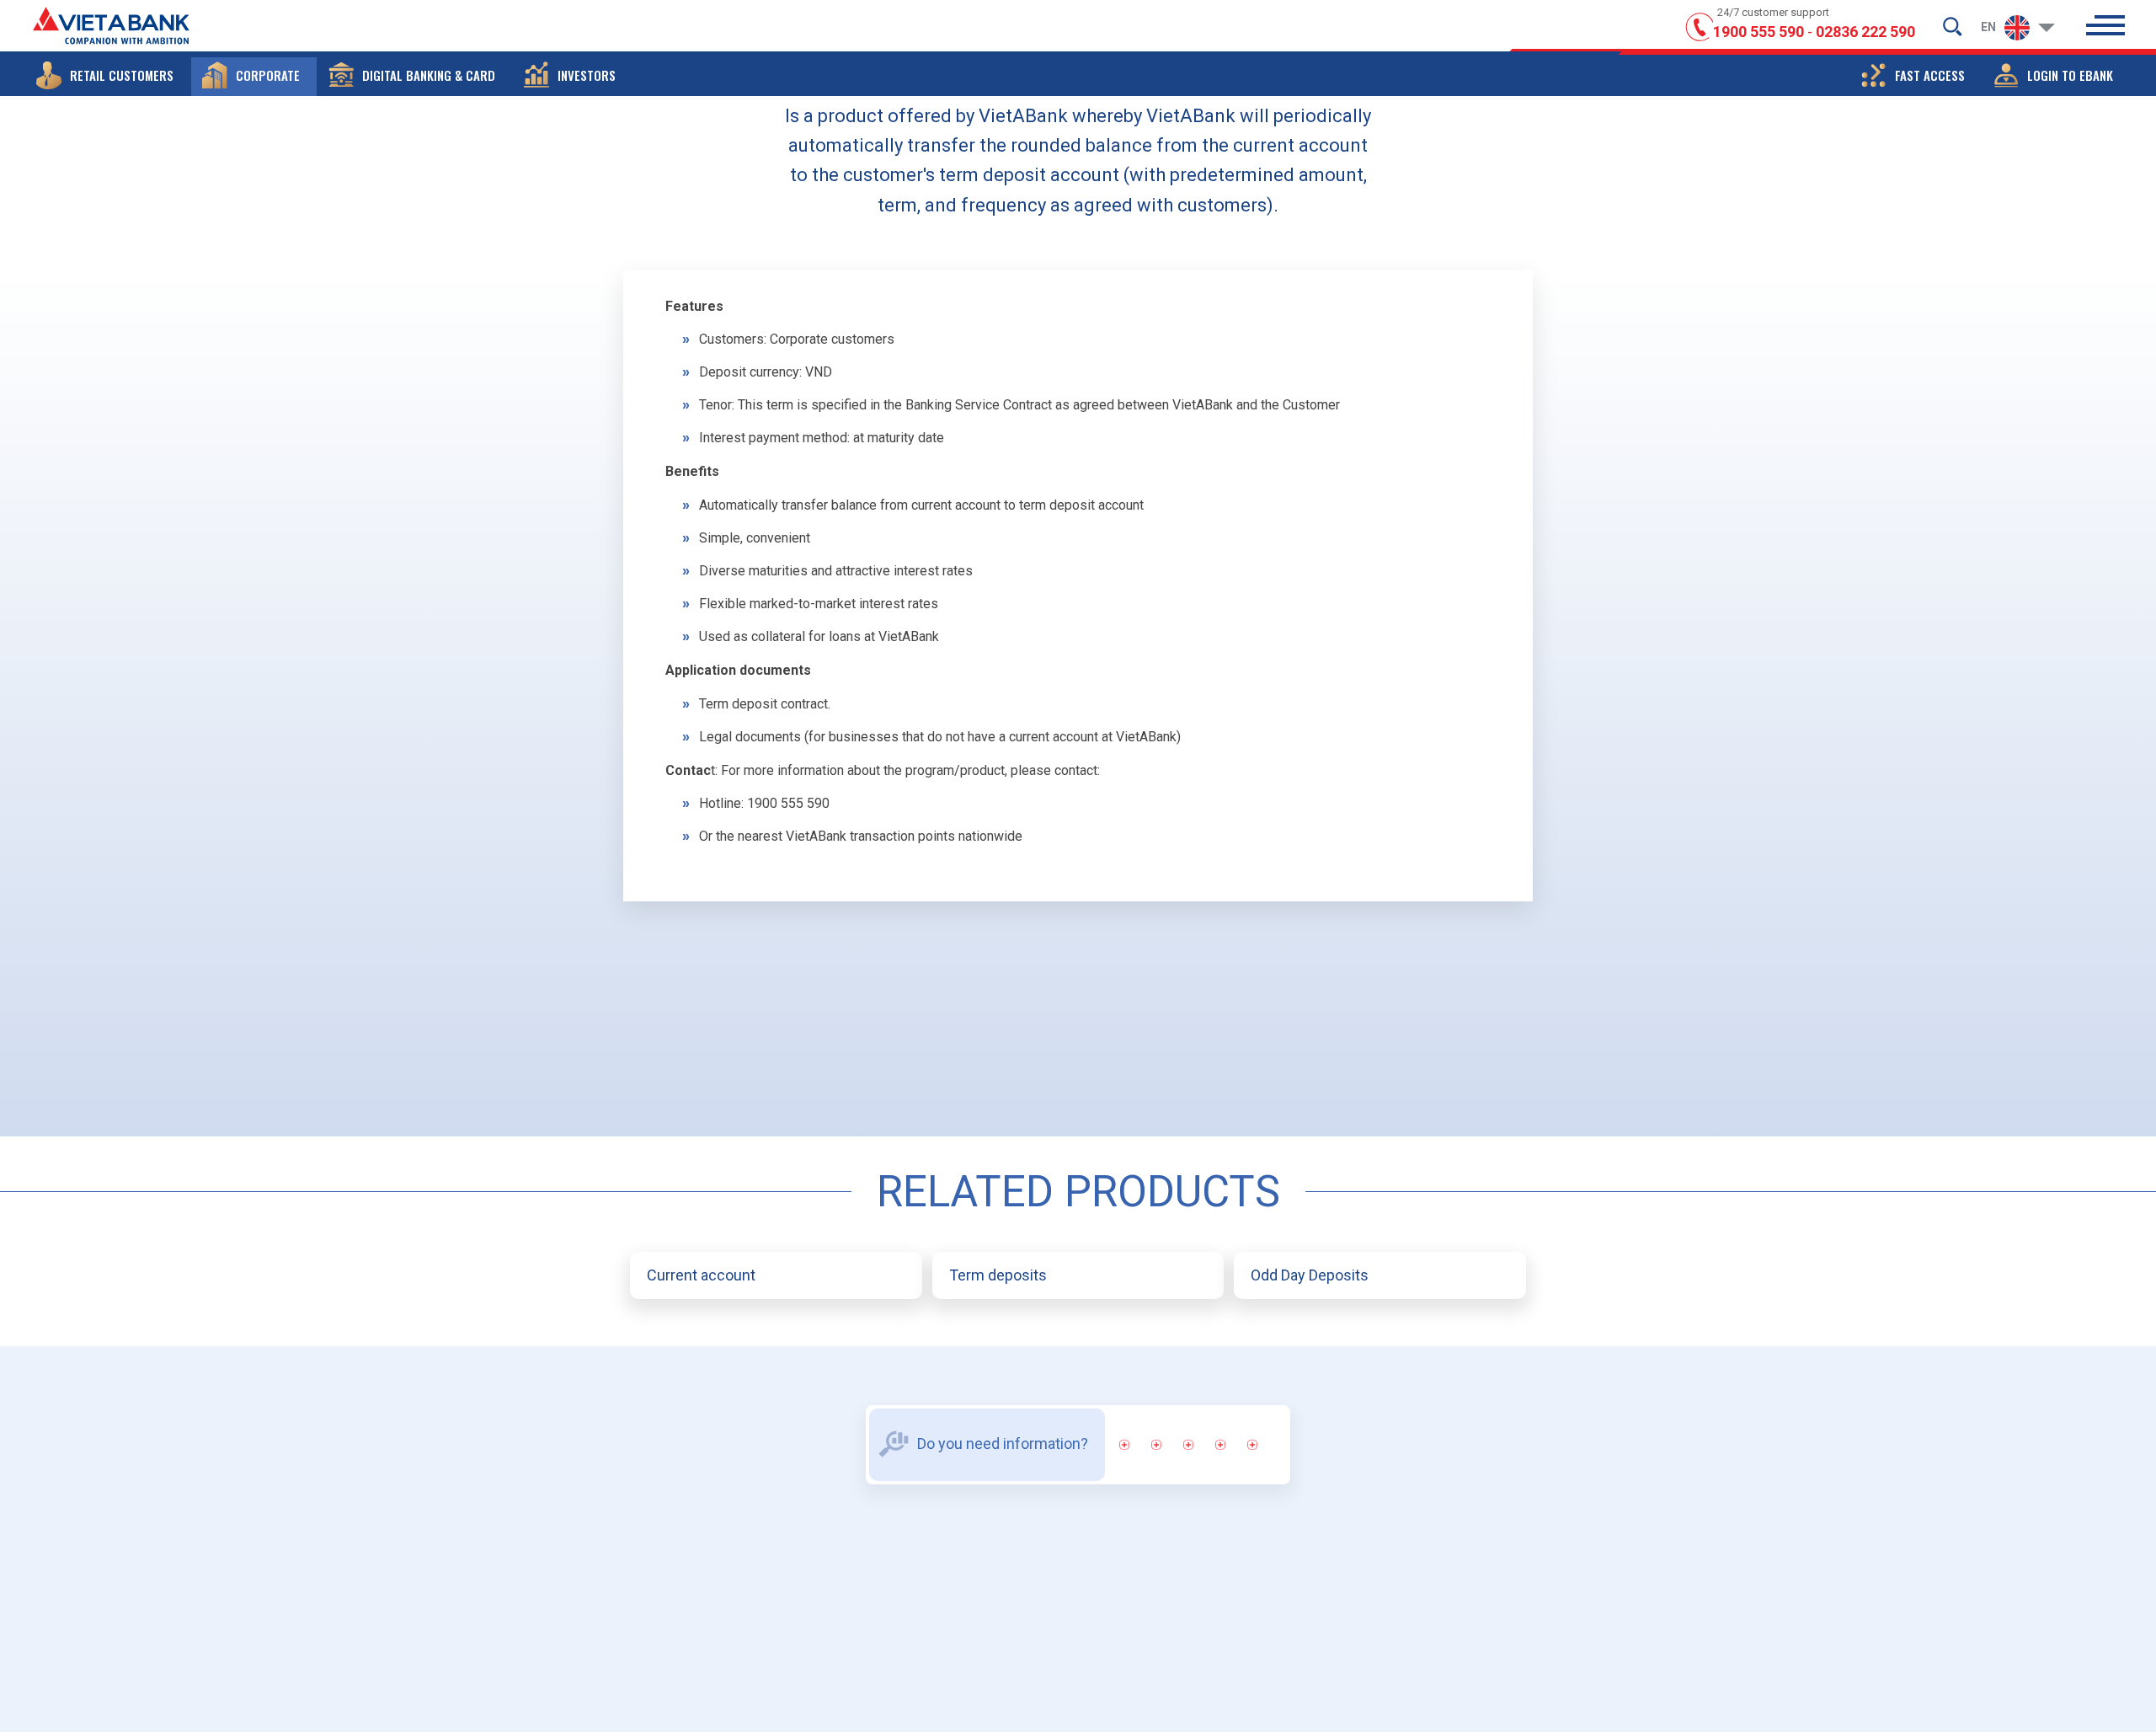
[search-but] (1952, 26)
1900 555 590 (1758, 32)
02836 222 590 (1865, 32)
